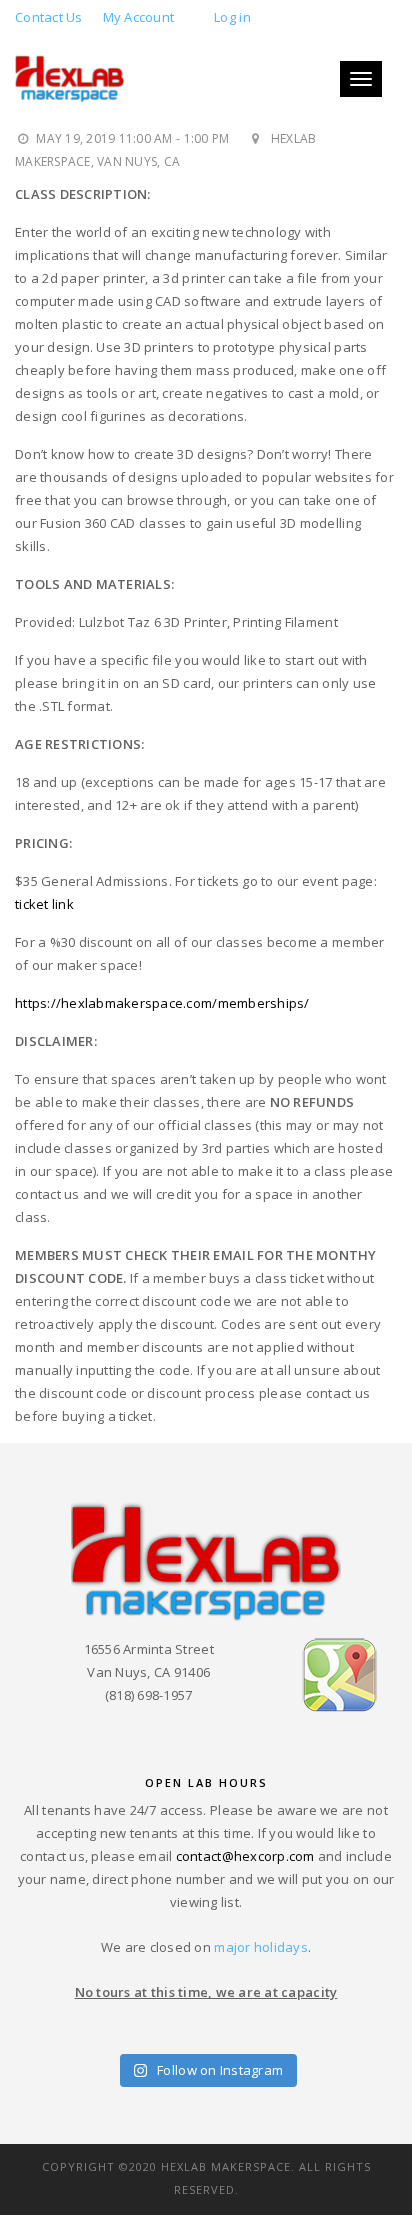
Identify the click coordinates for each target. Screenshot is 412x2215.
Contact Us (49, 17)
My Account (139, 17)
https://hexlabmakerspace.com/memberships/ (162, 1003)
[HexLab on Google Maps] (339, 1674)
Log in (232, 17)
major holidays (261, 1947)
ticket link (44, 904)
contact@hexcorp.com (245, 1856)
